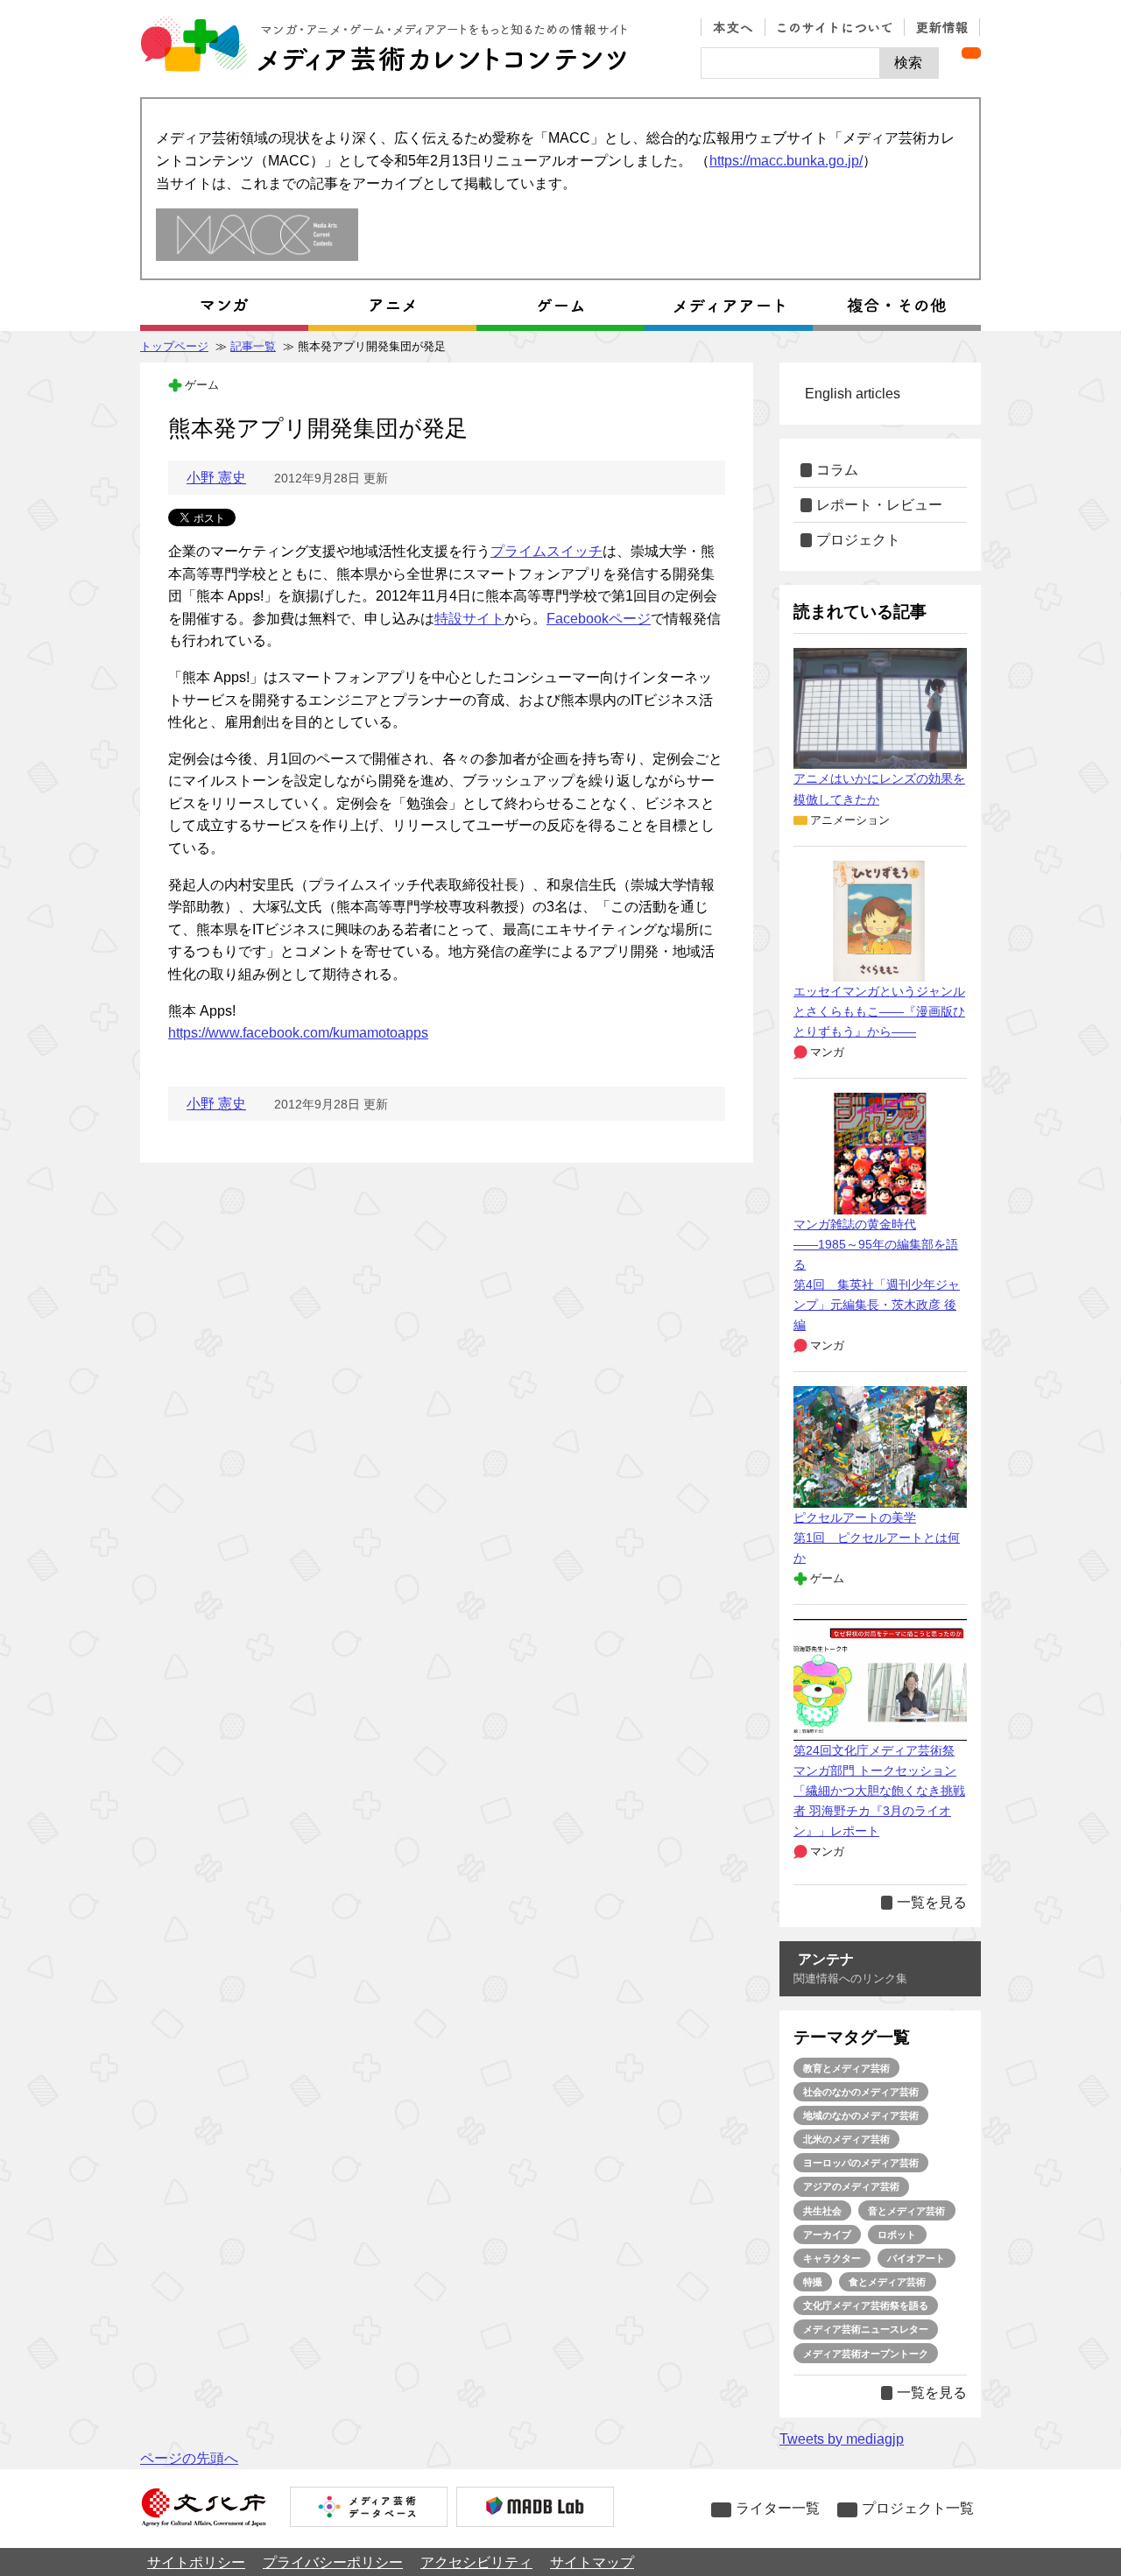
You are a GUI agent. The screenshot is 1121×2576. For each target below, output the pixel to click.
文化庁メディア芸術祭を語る (866, 2305)
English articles (853, 394)
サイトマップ (592, 2562)
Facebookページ (599, 619)
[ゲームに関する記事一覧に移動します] (560, 306)
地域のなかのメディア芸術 (861, 2115)
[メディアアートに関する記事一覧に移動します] (729, 306)
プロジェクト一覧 (918, 2508)
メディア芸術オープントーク (866, 2354)
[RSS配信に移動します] (971, 53)
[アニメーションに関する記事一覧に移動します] (392, 306)
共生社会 (822, 2211)
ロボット (897, 2235)
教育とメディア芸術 (846, 2068)
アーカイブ (827, 2235)
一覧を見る (932, 1902)
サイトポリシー (196, 2562)
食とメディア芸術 (887, 2282)
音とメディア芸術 (906, 2211)
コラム (837, 470)
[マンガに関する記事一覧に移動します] (224, 306)
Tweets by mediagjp (842, 2439)
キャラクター (832, 2258)
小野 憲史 (216, 478)
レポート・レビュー (879, 505)
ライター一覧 (778, 2508)
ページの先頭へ (189, 2458)
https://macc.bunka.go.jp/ (786, 161)
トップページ (174, 346)
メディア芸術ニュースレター (866, 2329)
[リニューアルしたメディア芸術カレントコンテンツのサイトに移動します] (257, 236)
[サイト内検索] (790, 63)
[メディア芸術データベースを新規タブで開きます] (369, 2509)
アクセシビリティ (476, 2562)
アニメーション (850, 820)
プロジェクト (858, 540)
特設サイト (469, 619)
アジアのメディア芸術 (851, 2186)
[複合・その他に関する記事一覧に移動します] (897, 306)
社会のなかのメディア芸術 (861, 2092)
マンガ (827, 1052)
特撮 (813, 2282)
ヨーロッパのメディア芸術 (861, 2163)
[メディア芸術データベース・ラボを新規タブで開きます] (535, 2509)
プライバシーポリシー (333, 2562)
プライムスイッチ (546, 551)
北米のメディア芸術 (846, 2139)
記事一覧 (253, 346)
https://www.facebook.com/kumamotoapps (298, 1033)
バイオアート (916, 2258)
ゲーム (202, 385)
